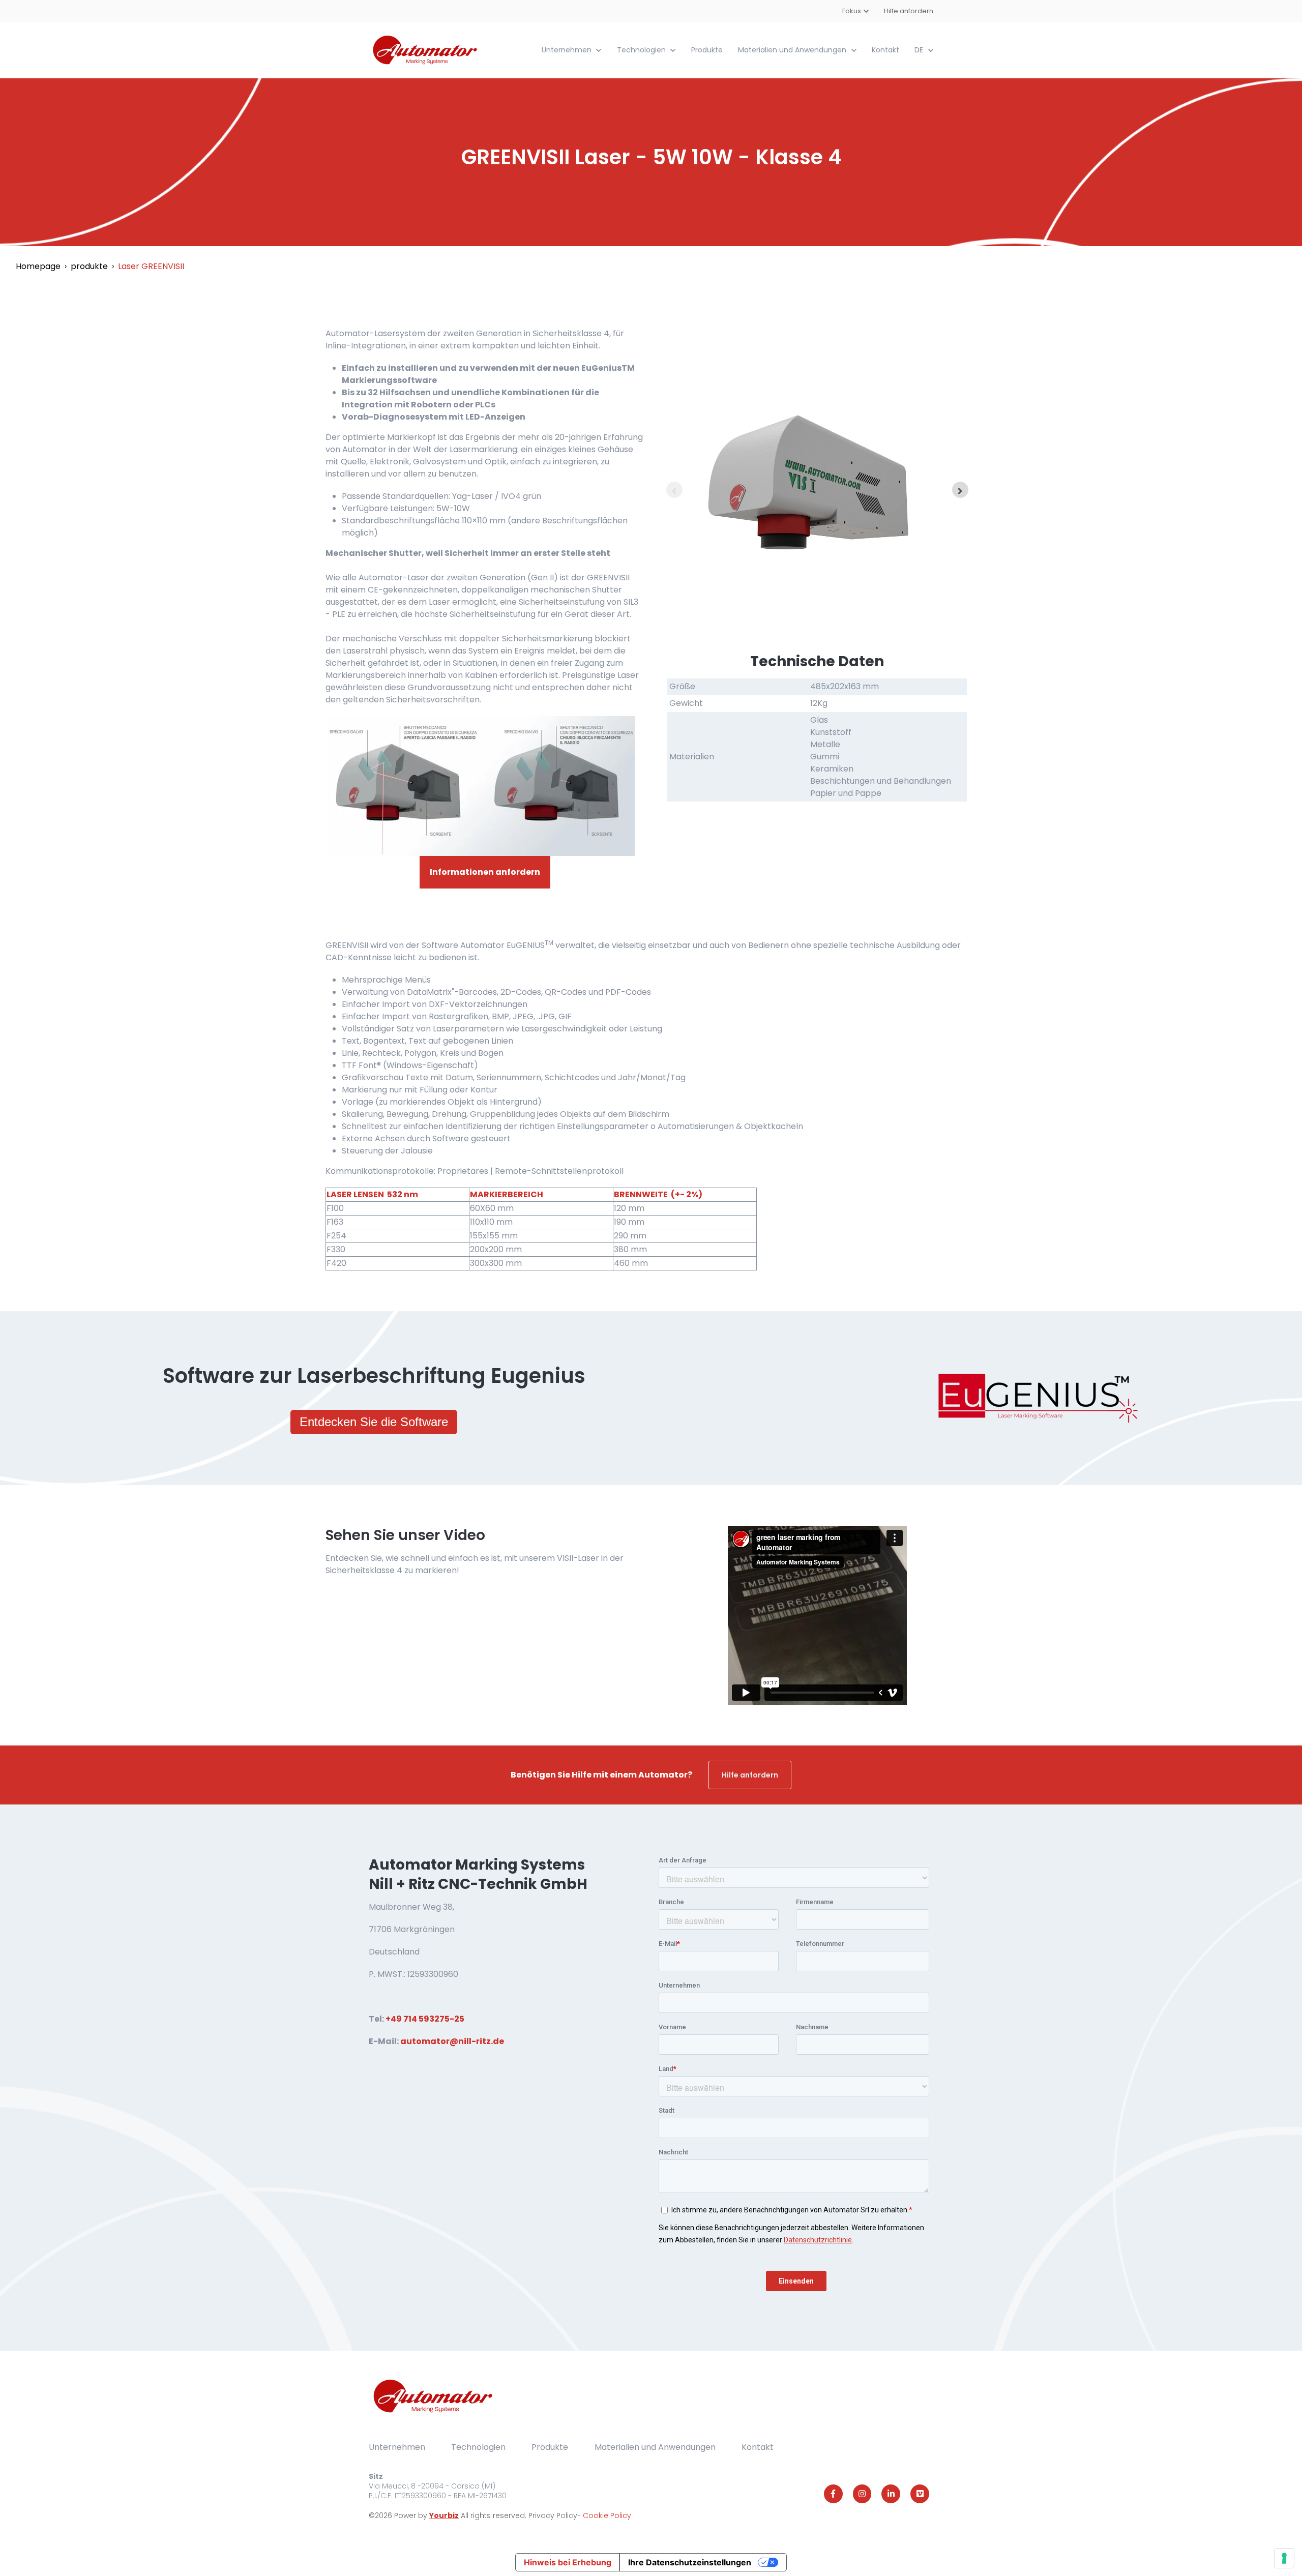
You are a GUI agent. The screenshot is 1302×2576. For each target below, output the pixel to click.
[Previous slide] (674, 490)
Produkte (707, 50)
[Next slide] (960, 490)
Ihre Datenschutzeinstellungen (690, 2562)
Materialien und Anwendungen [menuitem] (655, 2447)
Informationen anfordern (485, 872)
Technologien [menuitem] (478, 2447)
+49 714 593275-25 (425, 2019)
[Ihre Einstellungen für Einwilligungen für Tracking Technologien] (1284, 2558)
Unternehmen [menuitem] (397, 2447)
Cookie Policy (607, 2515)
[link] (426, 50)
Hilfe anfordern (909, 11)
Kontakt (885, 50)
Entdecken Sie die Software (374, 1422)
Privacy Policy (553, 2515)
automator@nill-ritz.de (452, 2041)
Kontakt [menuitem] (758, 2447)
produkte (89, 266)
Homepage (38, 266)
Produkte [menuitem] (550, 2447)
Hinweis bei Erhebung (568, 2562)
